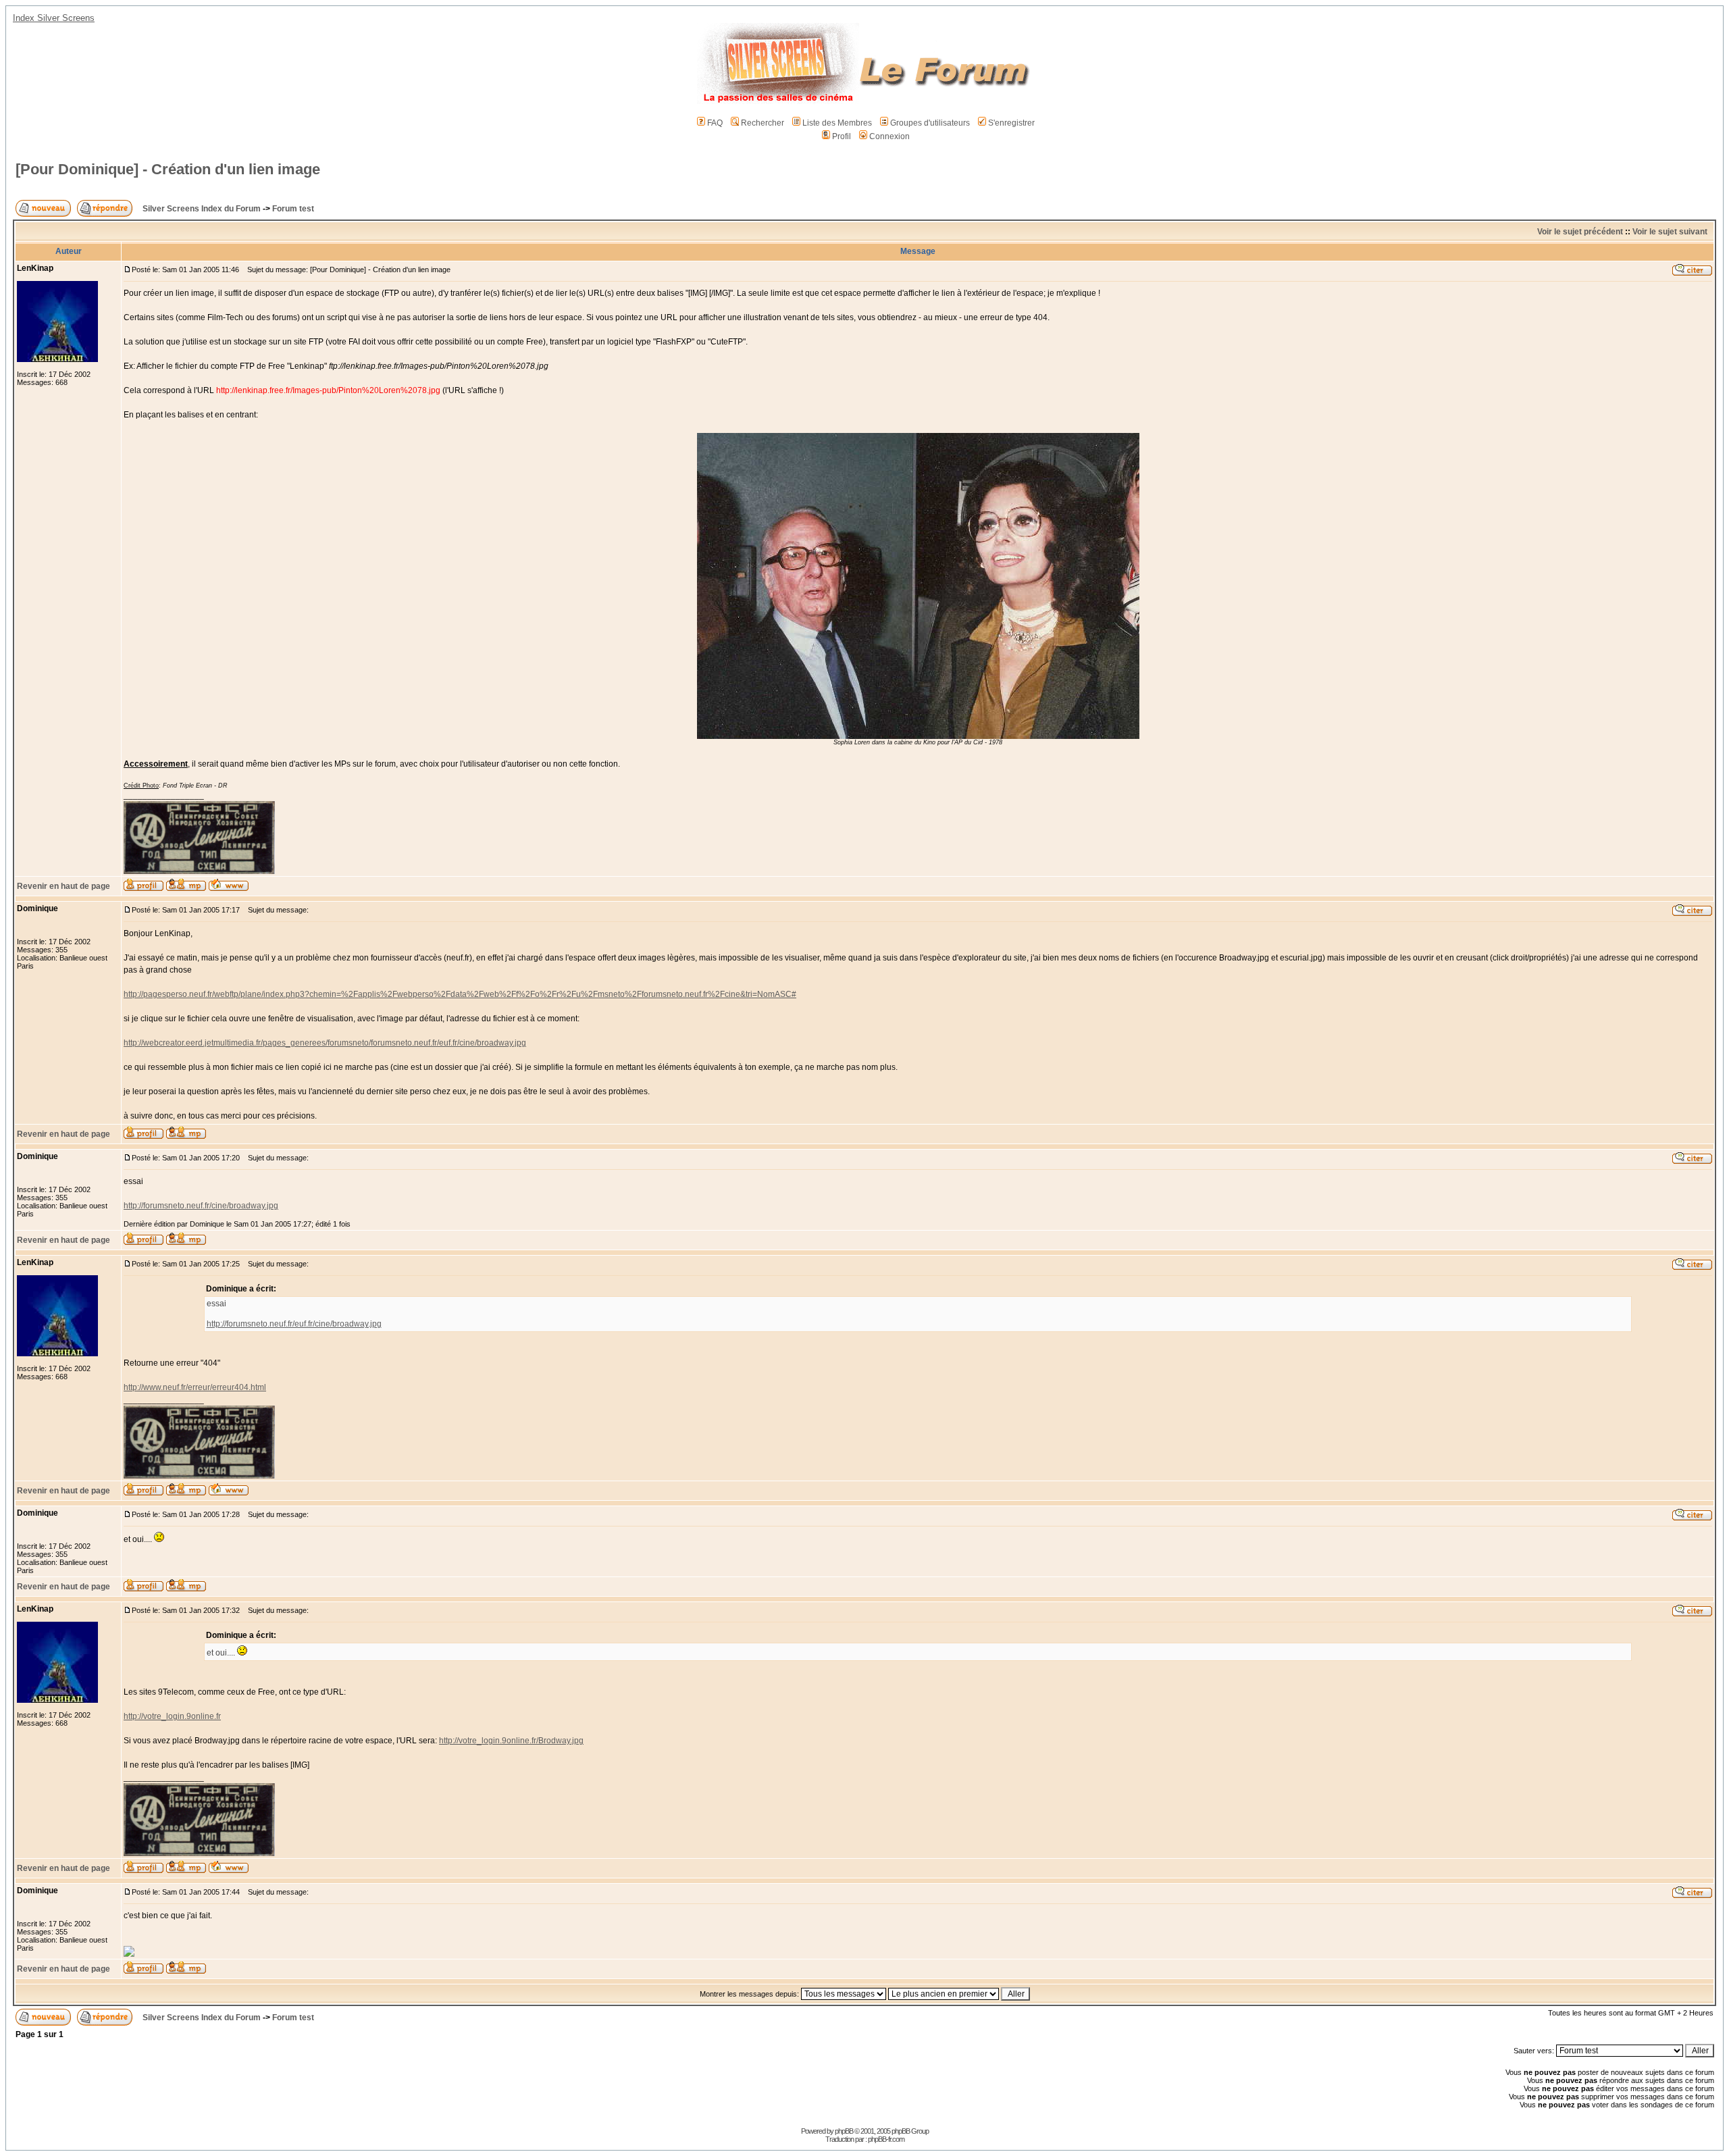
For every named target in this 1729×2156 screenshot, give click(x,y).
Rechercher (763, 123)
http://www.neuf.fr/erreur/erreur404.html (195, 1387)
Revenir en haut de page (63, 886)
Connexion (889, 136)
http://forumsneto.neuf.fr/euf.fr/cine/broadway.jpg (294, 1324)
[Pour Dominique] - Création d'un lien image (168, 169)
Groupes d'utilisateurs (930, 123)
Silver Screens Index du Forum (202, 209)
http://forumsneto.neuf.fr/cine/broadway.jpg (201, 1206)
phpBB (844, 2131)
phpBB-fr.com (886, 2139)
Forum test (293, 209)
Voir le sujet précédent (1580, 232)
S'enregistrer (1011, 123)
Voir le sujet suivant (1670, 232)
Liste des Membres (837, 123)
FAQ (715, 123)
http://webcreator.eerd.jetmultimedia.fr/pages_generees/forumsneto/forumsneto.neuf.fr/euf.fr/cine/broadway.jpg (325, 1043)
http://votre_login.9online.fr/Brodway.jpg (511, 1741)
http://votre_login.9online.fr (172, 1716)
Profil (842, 136)
